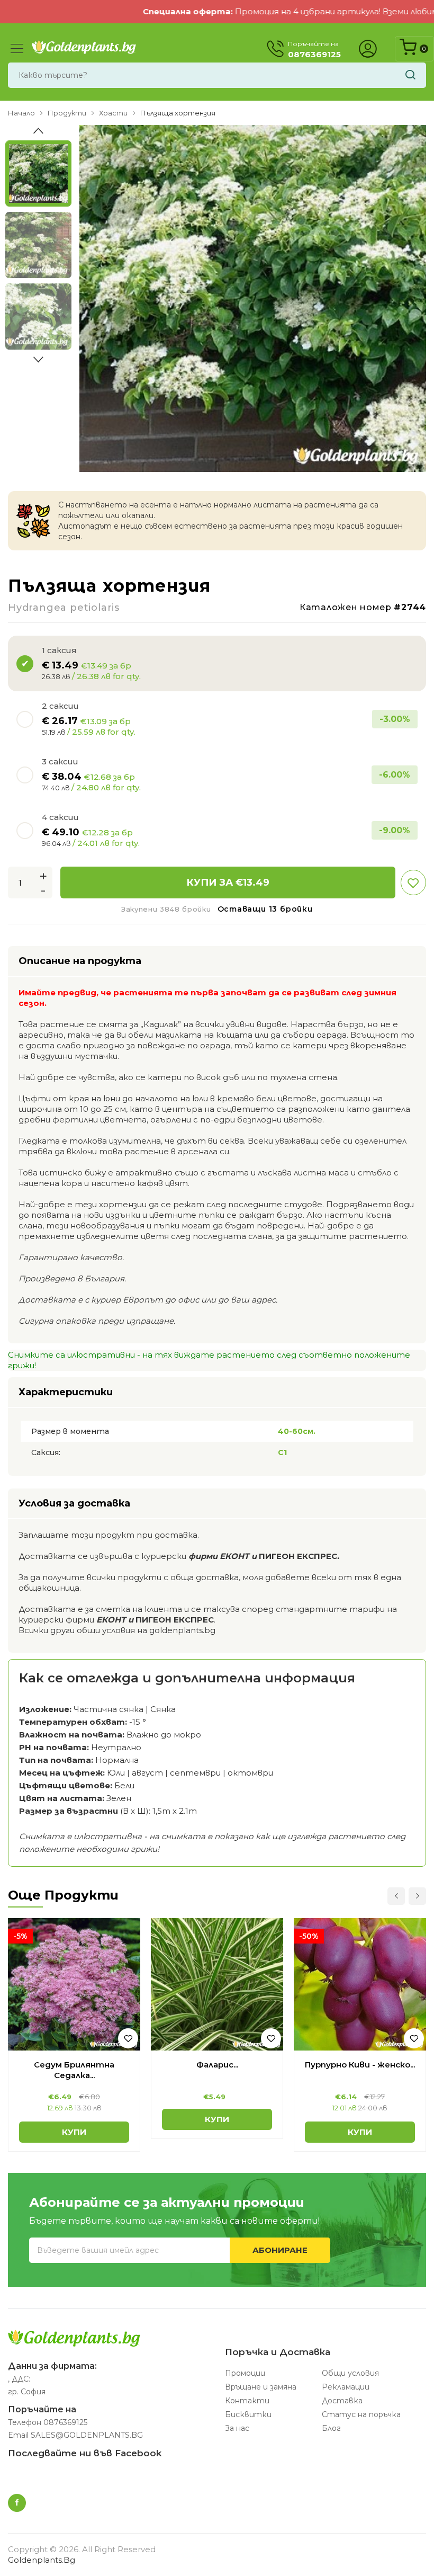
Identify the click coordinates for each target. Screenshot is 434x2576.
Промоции (245, 2373)
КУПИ (74, 2132)
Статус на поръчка (361, 2414)
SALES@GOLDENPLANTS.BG (87, 2435)
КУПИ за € (228, 883)
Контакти (247, 2401)
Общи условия (350, 2373)
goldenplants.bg (42, 2560)
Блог (331, 2428)
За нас (237, 2428)
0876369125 (65, 2422)
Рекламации (346, 2387)
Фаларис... (217, 2065)
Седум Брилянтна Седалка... (74, 2070)
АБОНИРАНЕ (280, 2250)
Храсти (113, 113)
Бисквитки (248, 2414)
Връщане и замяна (261, 2387)
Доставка (342, 2401)
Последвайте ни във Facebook (85, 2453)
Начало (21, 113)
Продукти (67, 113)
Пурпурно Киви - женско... (360, 2065)
